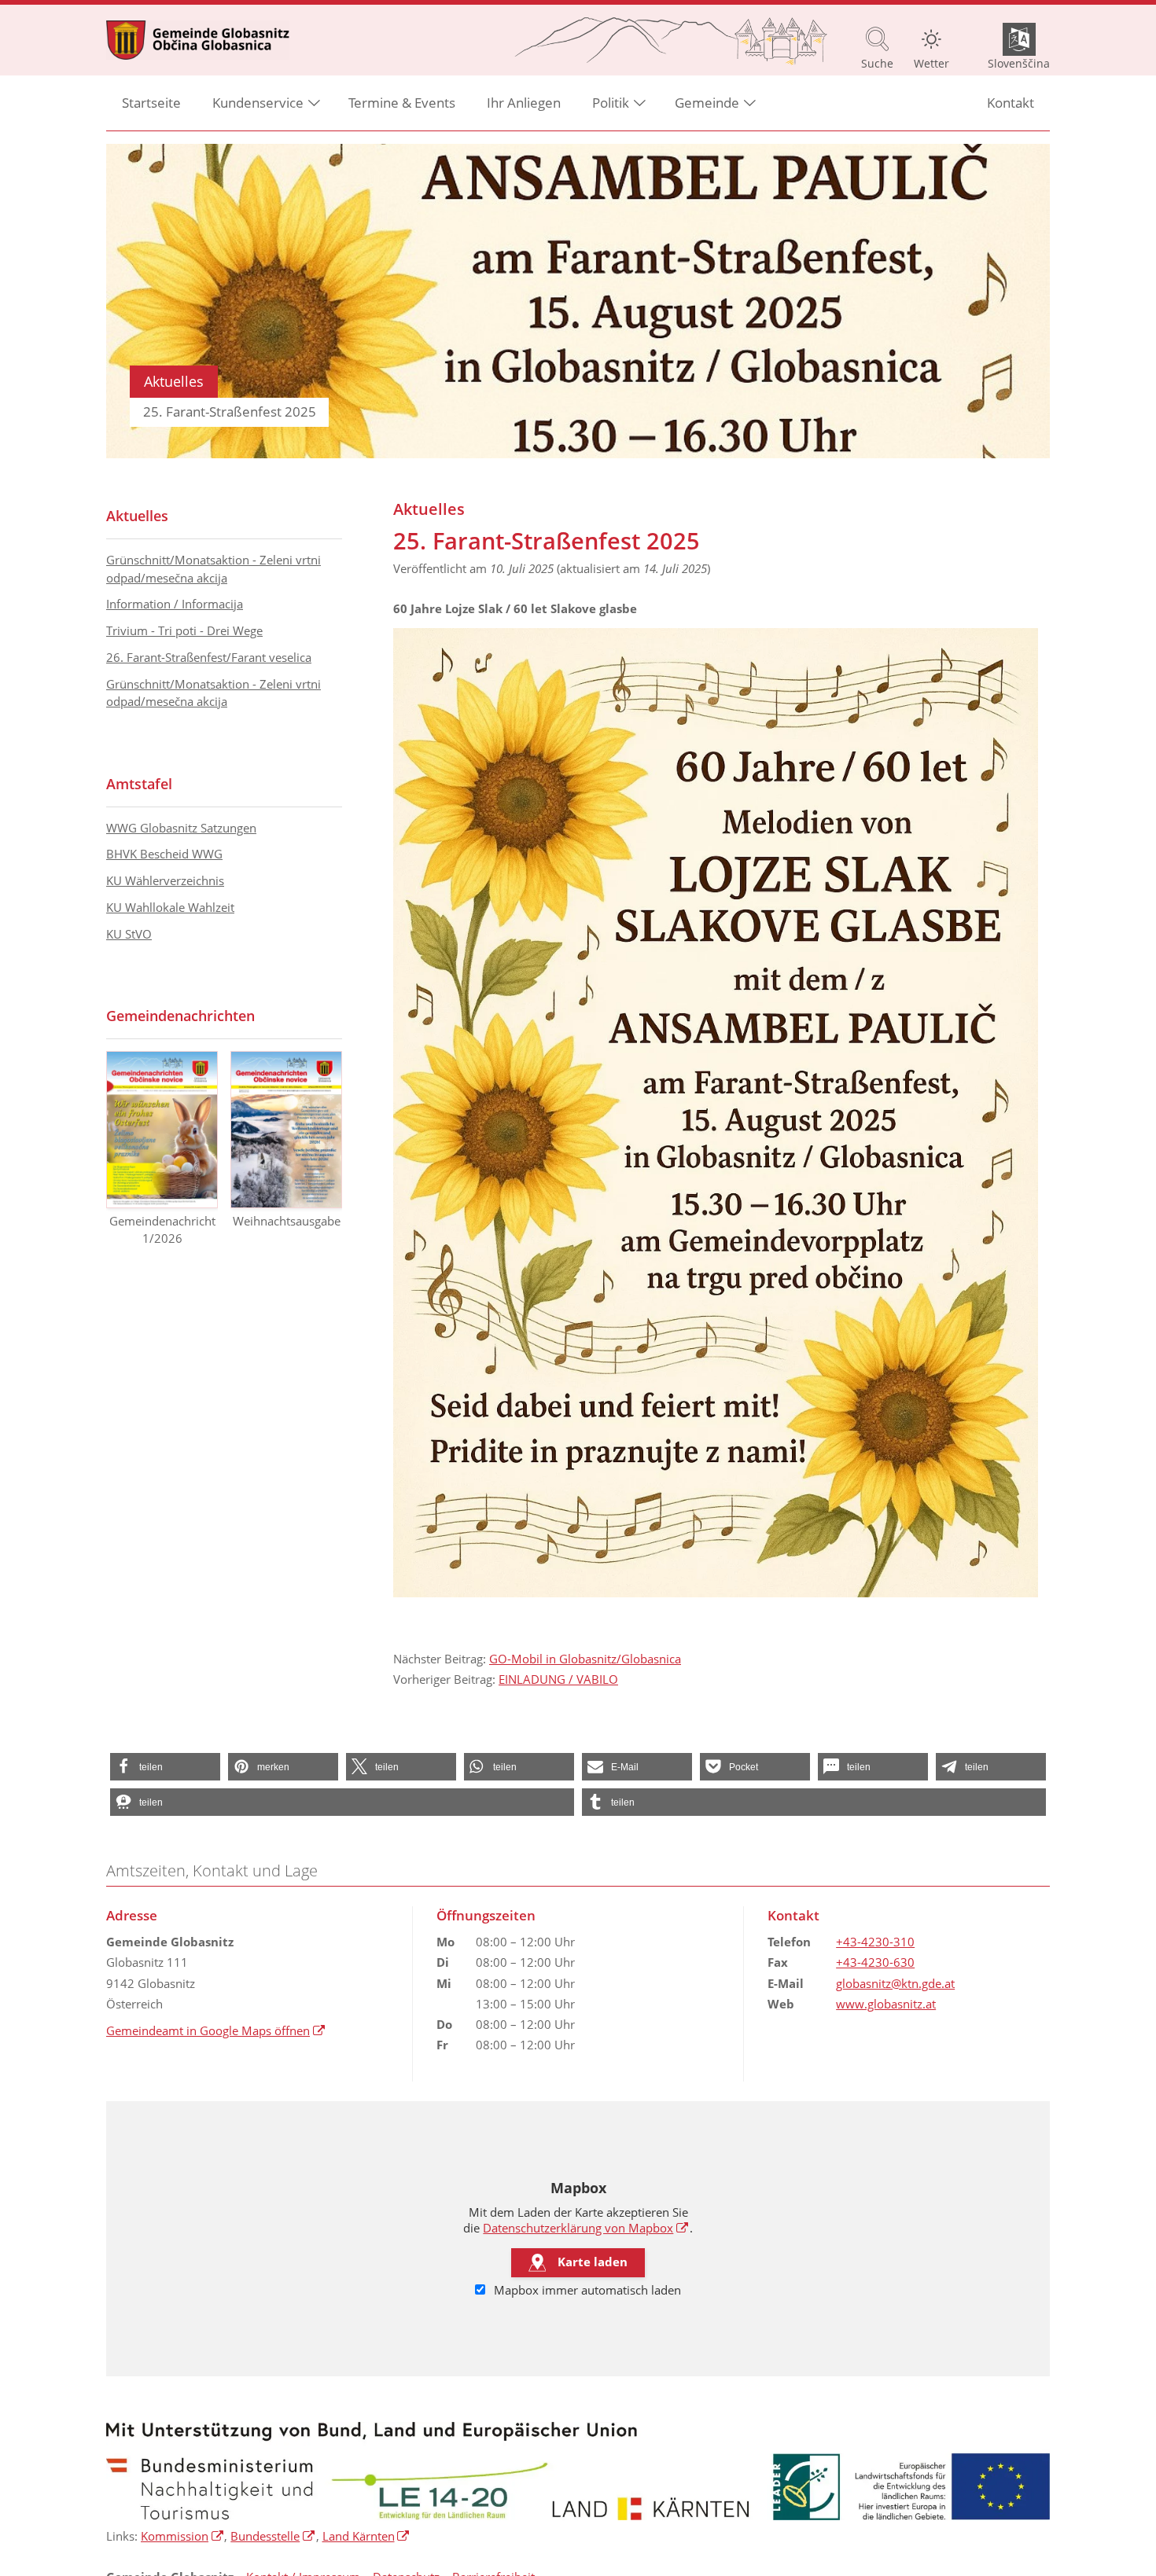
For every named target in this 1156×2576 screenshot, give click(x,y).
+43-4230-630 (875, 1962)
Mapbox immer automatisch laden (586, 2290)
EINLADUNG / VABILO (558, 1679)
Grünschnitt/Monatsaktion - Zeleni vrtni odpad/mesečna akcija (214, 569)
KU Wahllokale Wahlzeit (170, 907)
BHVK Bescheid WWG (164, 854)
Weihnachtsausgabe (287, 1221)
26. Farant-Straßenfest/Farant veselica (209, 657)
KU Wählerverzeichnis (165, 880)
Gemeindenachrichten (180, 1016)
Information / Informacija (175, 604)
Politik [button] (611, 103)
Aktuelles (137, 516)
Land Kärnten (366, 2536)
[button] (165, 1767)
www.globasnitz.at (886, 2004)
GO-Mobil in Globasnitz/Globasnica (585, 1659)
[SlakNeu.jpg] (716, 1113)
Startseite (151, 103)
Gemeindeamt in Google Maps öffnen (216, 2030)
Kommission (182, 2536)
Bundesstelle (273, 2536)
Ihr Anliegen (524, 103)
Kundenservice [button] (258, 103)
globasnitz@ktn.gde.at (895, 1983)
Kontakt (1011, 103)
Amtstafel (139, 784)
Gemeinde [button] (707, 103)
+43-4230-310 (875, 1942)
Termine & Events (402, 103)
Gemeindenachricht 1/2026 (162, 1230)
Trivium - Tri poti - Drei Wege (184, 630)
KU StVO (129, 934)
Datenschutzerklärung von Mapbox (586, 2228)
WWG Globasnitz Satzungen (181, 828)
